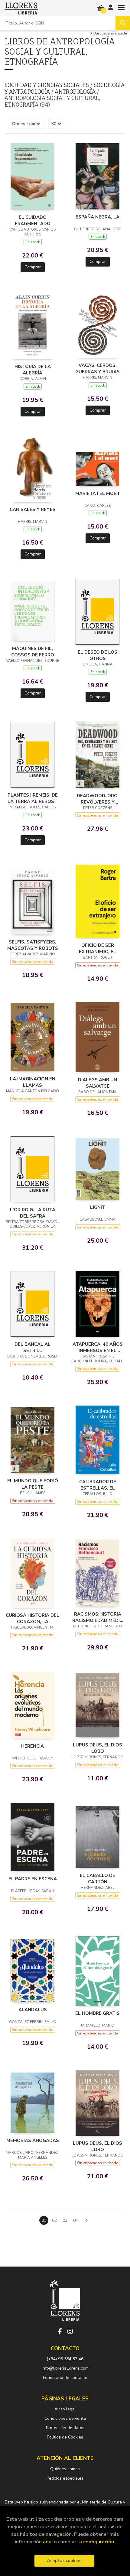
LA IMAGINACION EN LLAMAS (33, 1082)
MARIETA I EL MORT (98, 494)
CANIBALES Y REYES (33, 510)
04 (76, 2220)
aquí (48, 2542)
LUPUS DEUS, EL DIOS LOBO (97, 1748)
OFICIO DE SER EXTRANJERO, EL (97, 948)
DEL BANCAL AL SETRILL (32, 1347)
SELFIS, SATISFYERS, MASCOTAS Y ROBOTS (33, 945)
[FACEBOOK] (60, 2332)
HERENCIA (32, 1746)
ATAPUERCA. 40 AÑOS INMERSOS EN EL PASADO (98, 1347)
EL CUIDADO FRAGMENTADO (33, 220)
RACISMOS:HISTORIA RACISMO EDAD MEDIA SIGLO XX (98, 1617)
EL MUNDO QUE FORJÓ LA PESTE (33, 1484)
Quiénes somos (65, 2469)
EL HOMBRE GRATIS (97, 2013)
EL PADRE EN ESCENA (33, 1879)
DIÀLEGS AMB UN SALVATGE (97, 1083)
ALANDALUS (33, 2010)
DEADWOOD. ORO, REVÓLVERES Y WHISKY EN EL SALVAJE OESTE (97, 799)
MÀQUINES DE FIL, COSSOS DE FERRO (33, 652)
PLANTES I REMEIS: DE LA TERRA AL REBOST (33, 798)
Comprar (33, 267)
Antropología (76, 92)
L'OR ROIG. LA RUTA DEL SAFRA (33, 1213)
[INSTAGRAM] (70, 2332)
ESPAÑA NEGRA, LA (97, 217)
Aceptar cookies (64, 2561)
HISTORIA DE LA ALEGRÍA (33, 370)
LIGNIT (98, 1207)
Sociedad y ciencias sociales (47, 85)
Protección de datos (65, 2428)
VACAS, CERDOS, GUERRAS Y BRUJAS (97, 368)
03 (65, 2220)
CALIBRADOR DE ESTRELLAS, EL (98, 1485)
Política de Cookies (65, 2437)
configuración (99, 2542)
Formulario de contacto (65, 2378)
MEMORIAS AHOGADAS (33, 2141)
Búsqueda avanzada (110, 34)
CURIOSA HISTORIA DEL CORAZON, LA (32, 1618)
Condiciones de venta (65, 2418)
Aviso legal (65, 2409)
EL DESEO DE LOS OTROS (97, 655)
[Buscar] (123, 23)
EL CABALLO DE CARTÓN (97, 1879)
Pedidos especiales (65, 2478)
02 (54, 2220)
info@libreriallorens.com (65, 2368)
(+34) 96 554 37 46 (65, 2359)
